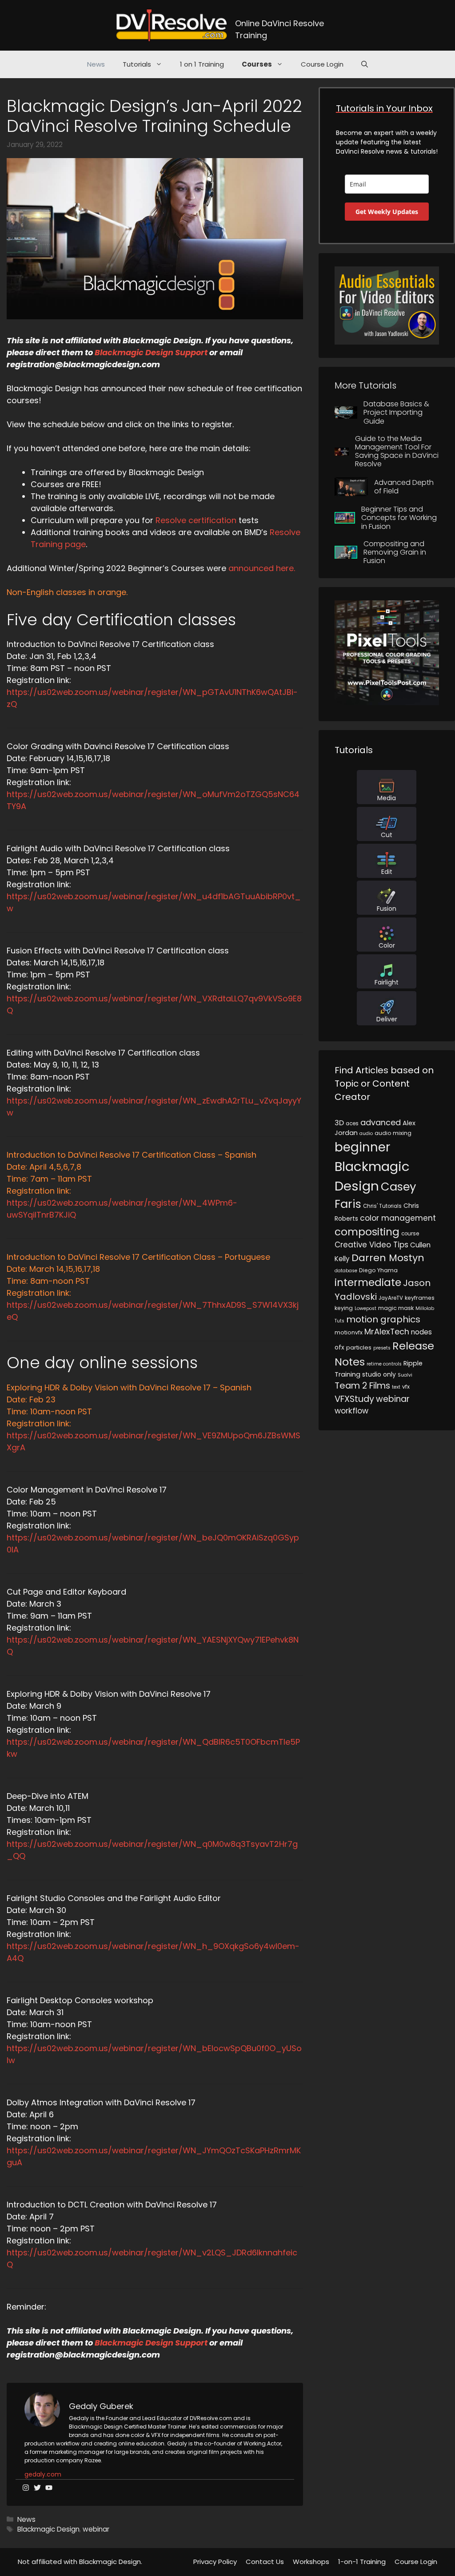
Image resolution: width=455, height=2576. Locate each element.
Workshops (311, 2562)
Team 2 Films (362, 1385)
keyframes (420, 1298)
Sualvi (405, 1375)
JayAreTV (391, 1298)
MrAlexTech (387, 1332)
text (396, 1387)
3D (339, 1123)
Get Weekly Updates (387, 212)
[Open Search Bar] (365, 64)
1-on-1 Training (362, 2562)
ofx (339, 1347)
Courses (257, 64)
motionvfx (349, 1332)
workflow (351, 1411)
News (96, 64)
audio (366, 1133)
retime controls (384, 1364)
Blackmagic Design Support (152, 352)
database (346, 1271)
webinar (96, 2529)
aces (352, 1123)
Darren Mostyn (388, 1258)
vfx (406, 1387)
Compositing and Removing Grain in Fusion (395, 552)
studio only (379, 1374)
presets (382, 1348)
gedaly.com (43, 2474)
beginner (362, 1147)
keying (344, 1308)
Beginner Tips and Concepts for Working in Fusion (399, 518)
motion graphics (383, 1319)
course (410, 1234)
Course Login (322, 64)
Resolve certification (196, 520)
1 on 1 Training (202, 64)
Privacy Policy (215, 2562)
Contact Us (265, 2562)
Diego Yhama (378, 1270)
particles (359, 1348)
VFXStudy (354, 1399)
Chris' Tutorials (382, 1206)
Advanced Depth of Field (404, 487)
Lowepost (365, 1308)
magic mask (396, 1308)
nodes (421, 1332)
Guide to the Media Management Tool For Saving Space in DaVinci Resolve (397, 451)
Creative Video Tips (371, 1245)
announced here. (262, 568)
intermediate (368, 1282)
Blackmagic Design (48, 2529)
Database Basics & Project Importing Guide (396, 412)
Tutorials (137, 64)
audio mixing (393, 1133)
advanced (381, 1122)
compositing (367, 1232)
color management (398, 1218)
